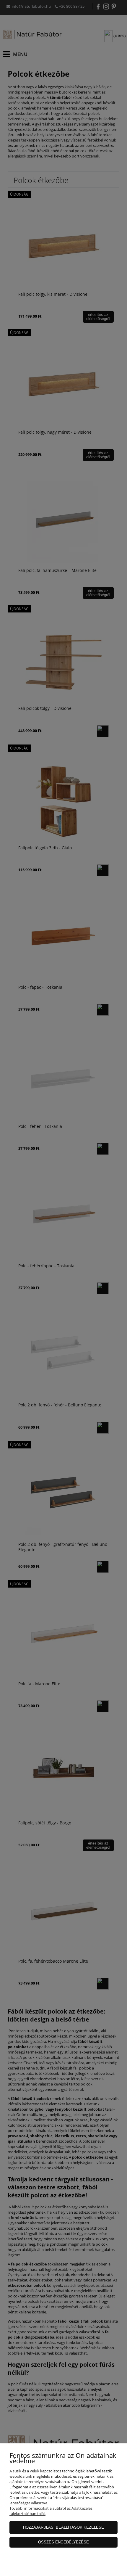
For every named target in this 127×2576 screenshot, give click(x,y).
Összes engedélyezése (63, 2542)
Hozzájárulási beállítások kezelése (63, 2527)
